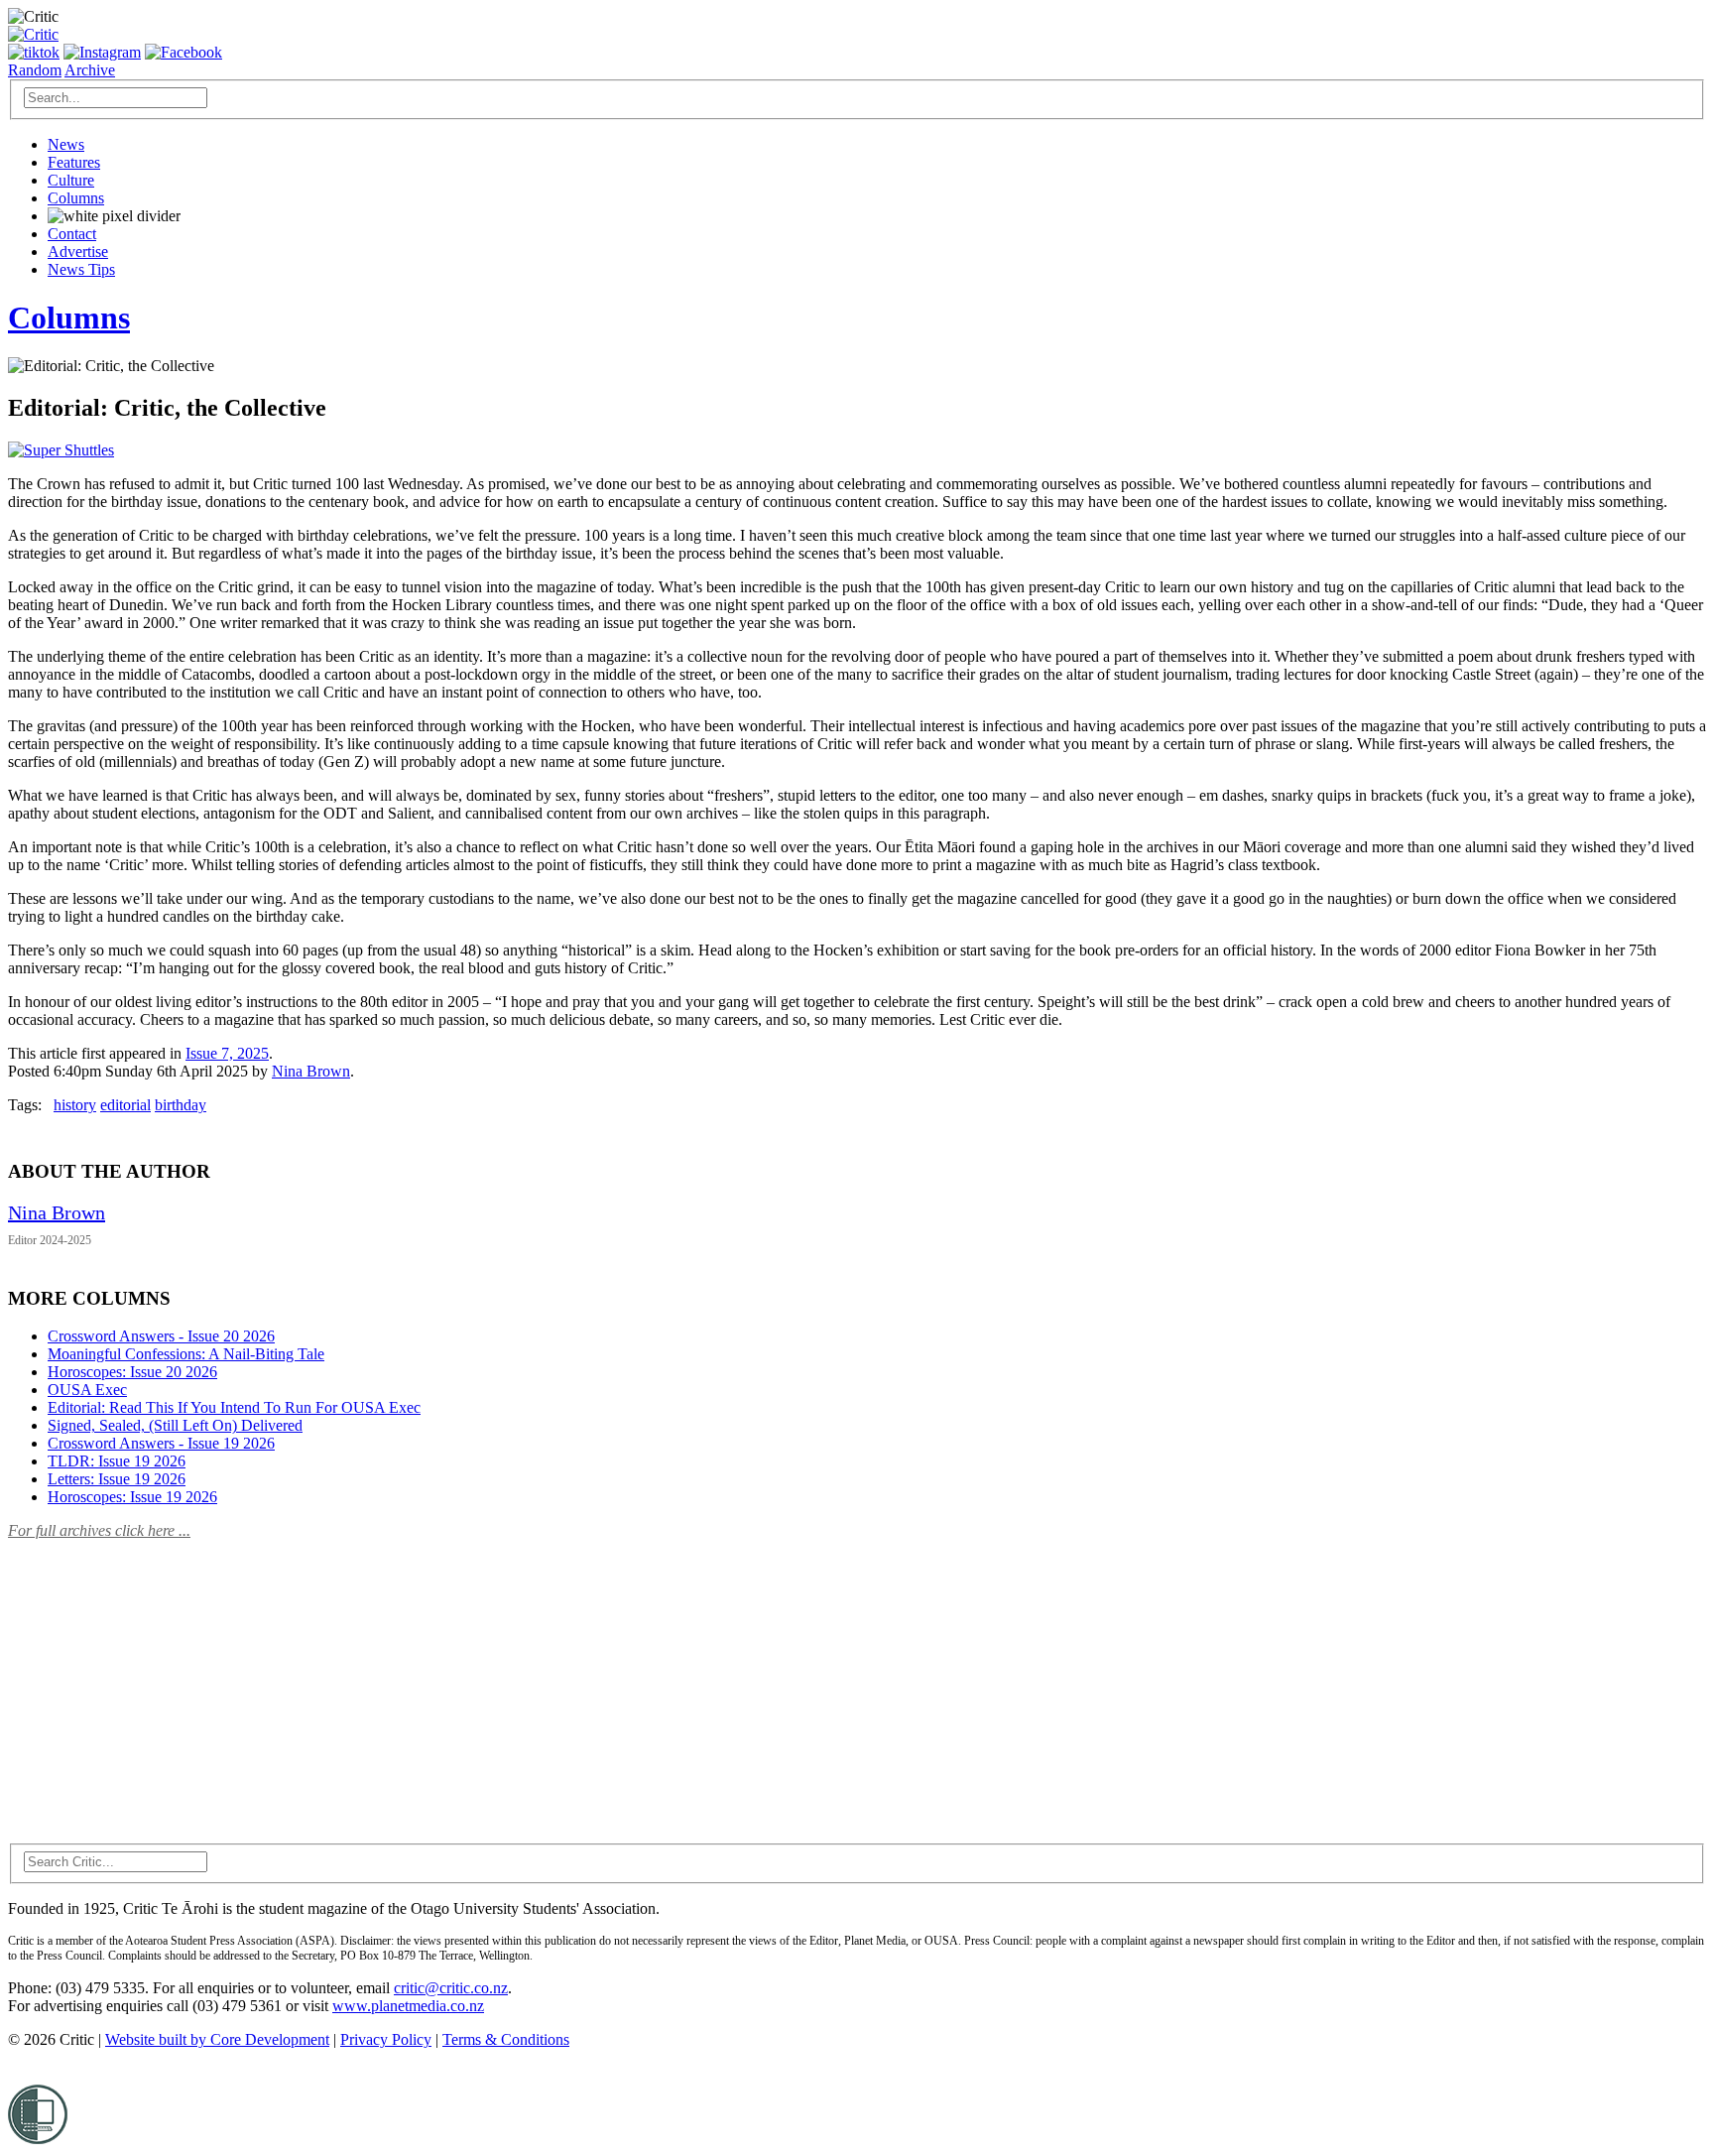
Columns (76, 198)
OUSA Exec (87, 1390)
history (75, 1105)
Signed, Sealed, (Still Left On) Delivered (175, 1425)
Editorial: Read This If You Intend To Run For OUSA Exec (234, 1407)
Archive (90, 70)
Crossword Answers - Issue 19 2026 (161, 1443)
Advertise (78, 252)
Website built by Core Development (217, 2039)
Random (35, 70)
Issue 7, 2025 (227, 1053)
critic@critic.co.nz (451, 1988)
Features (74, 162)
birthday (181, 1105)
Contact (72, 234)
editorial (125, 1105)
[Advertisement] (157, 1680)
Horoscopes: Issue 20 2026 (132, 1372)
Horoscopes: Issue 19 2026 (132, 1497)
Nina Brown (311, 1071)
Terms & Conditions (506, 2039)
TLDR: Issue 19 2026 (117, 1461)
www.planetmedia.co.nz (408, 2006)
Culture (71, 180)
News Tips (81, 269)
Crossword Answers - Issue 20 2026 (161, 1336)
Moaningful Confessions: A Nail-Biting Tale (186, 1354)
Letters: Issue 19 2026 (117, 1479)
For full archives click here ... (99, 1530)
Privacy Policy (386, 2039)
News (66, 144)
